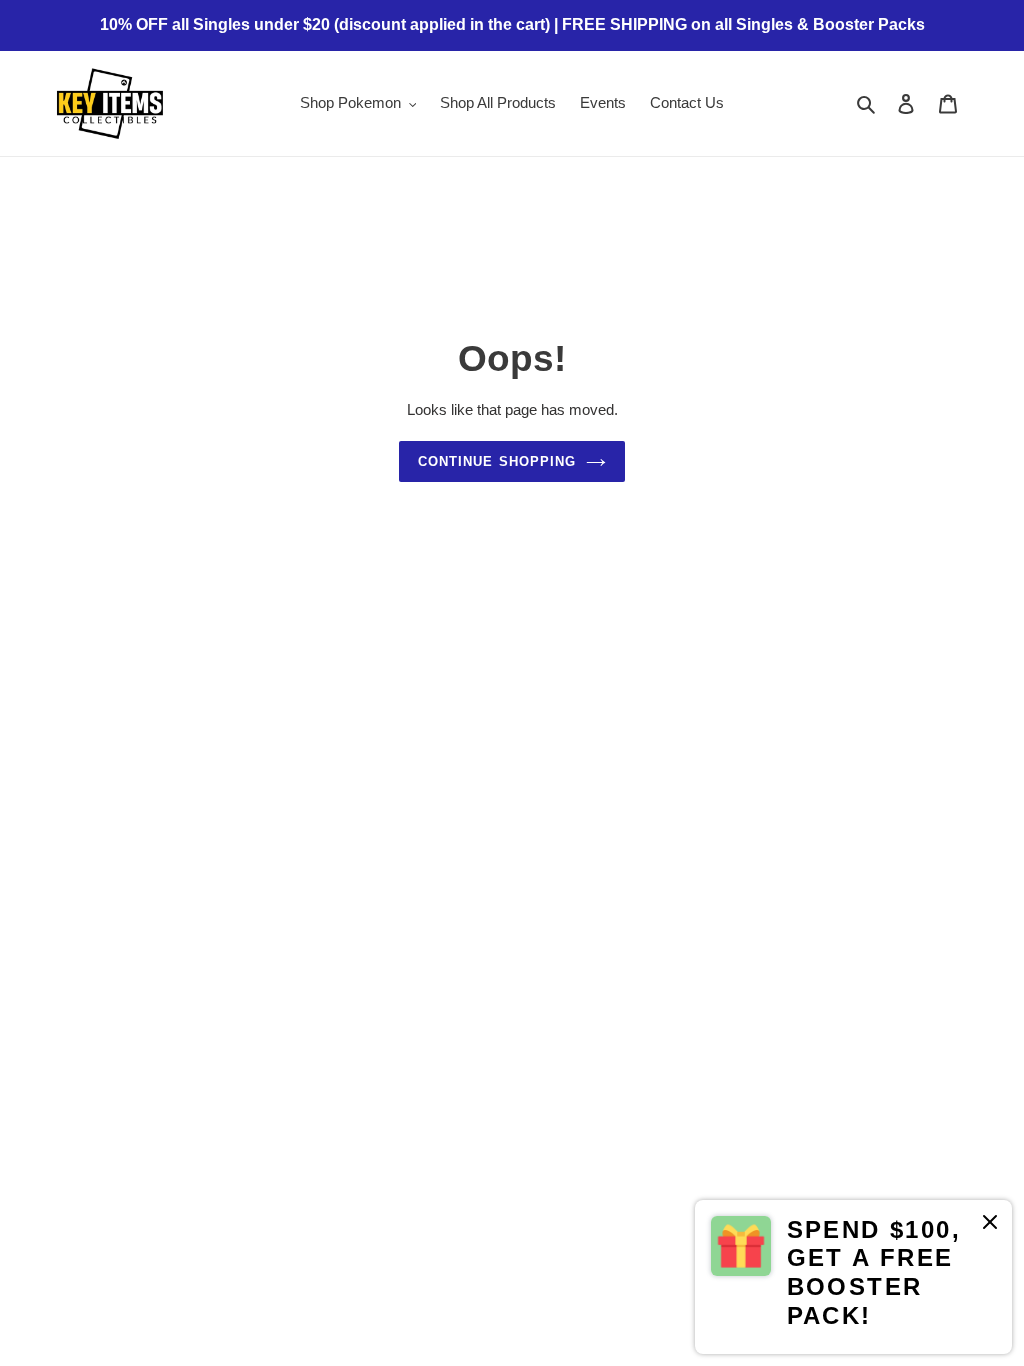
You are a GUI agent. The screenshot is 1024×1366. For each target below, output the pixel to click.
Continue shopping (497, 461)
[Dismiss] (990, 1225)
